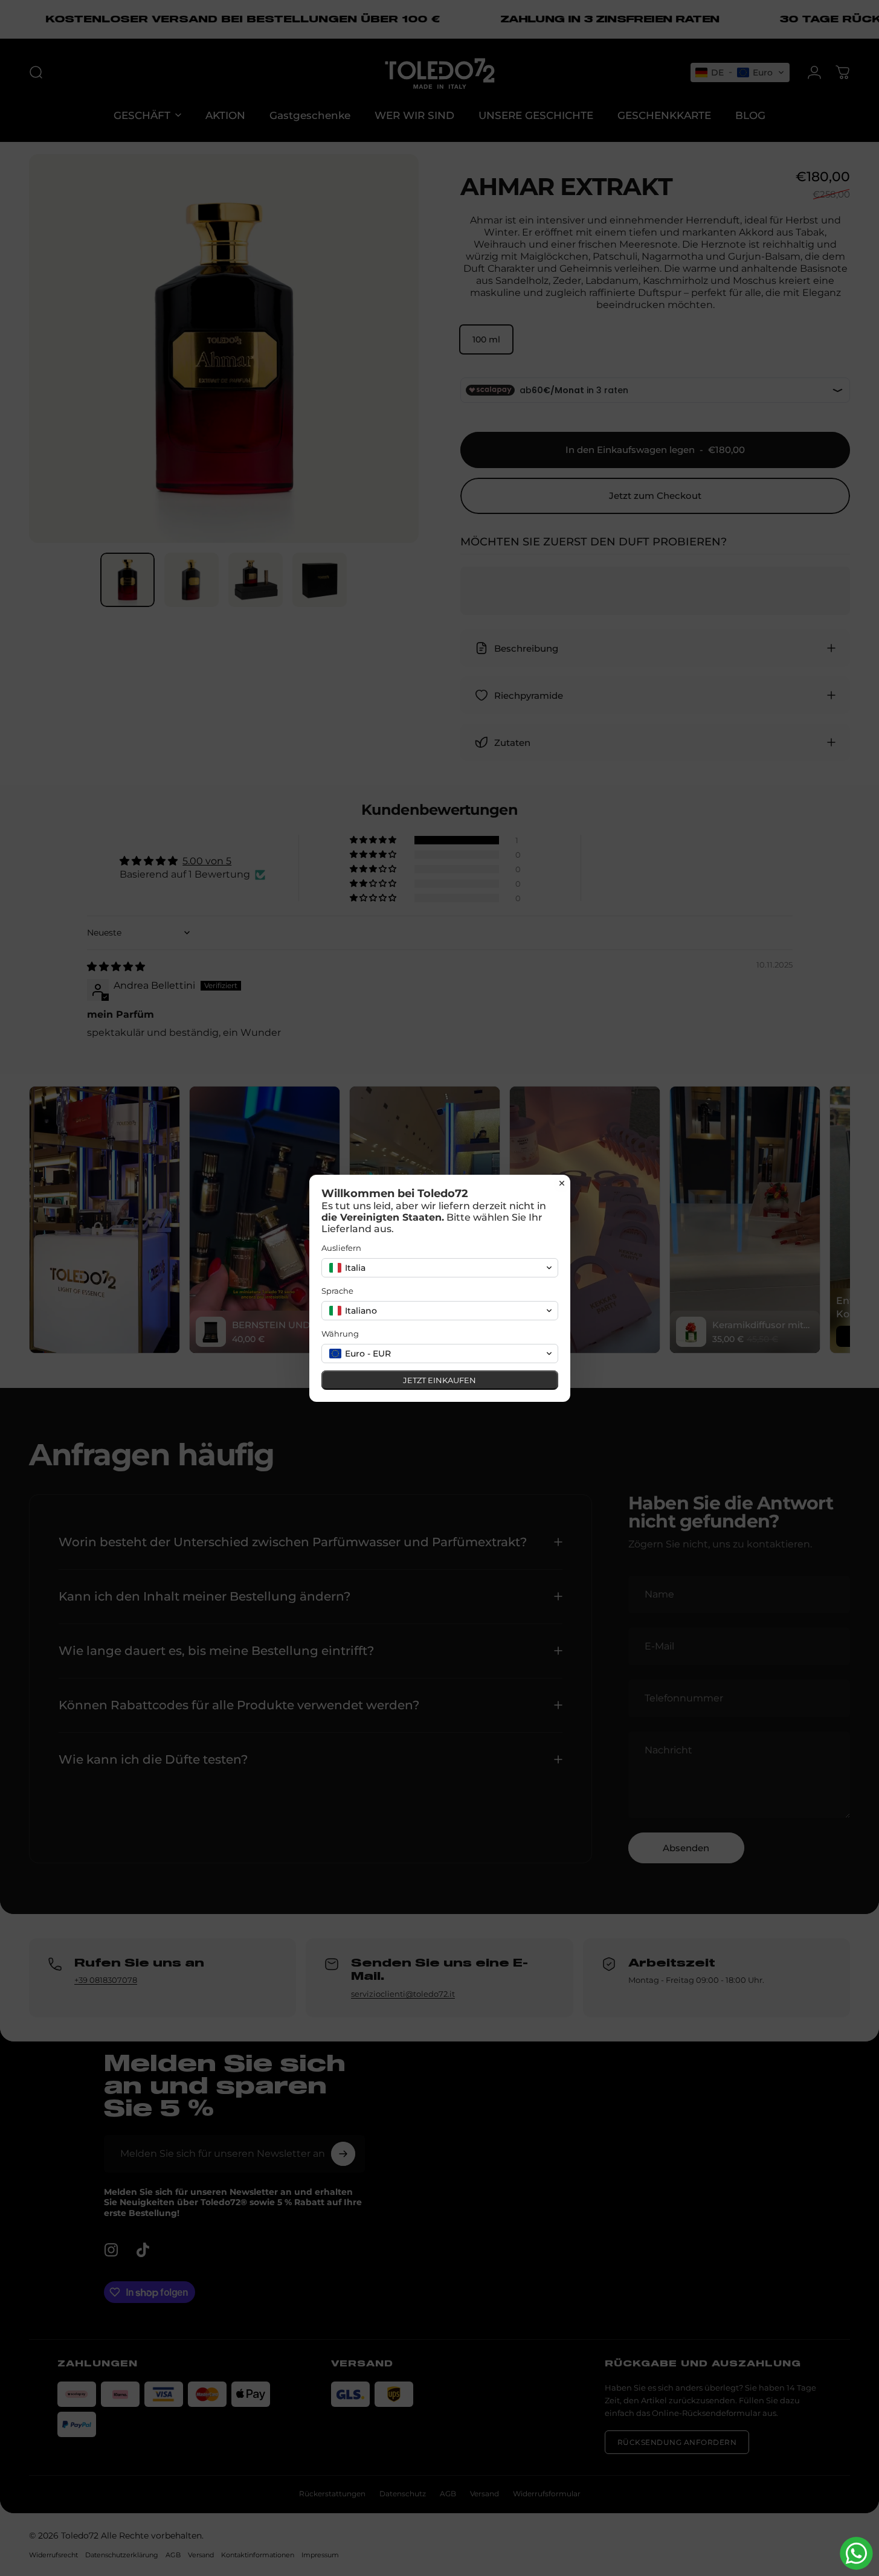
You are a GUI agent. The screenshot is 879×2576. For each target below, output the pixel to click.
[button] (440, 1268)
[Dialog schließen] (562, 1183)
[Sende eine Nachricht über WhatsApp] (856, 2553)
